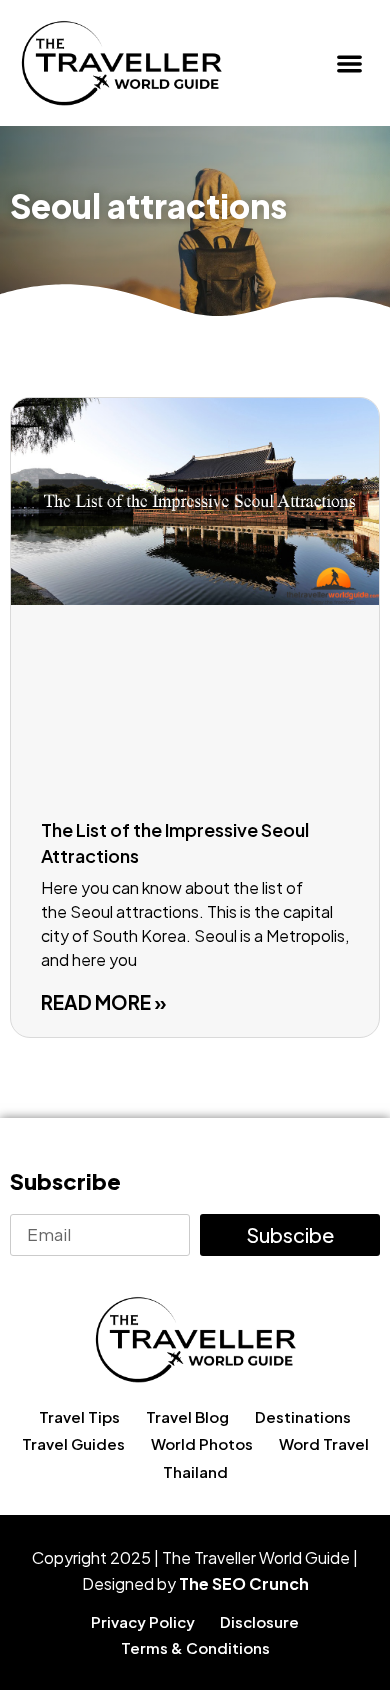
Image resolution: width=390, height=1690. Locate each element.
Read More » (104, 1002)
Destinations (303, 1416)
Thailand (195, 1471)
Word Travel (324, 1443)
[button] (350, 63)
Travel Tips (79, 1416)
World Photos (202, 1443)
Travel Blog (187, 1416)
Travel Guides (73, 1443)
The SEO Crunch (244, 1583)
